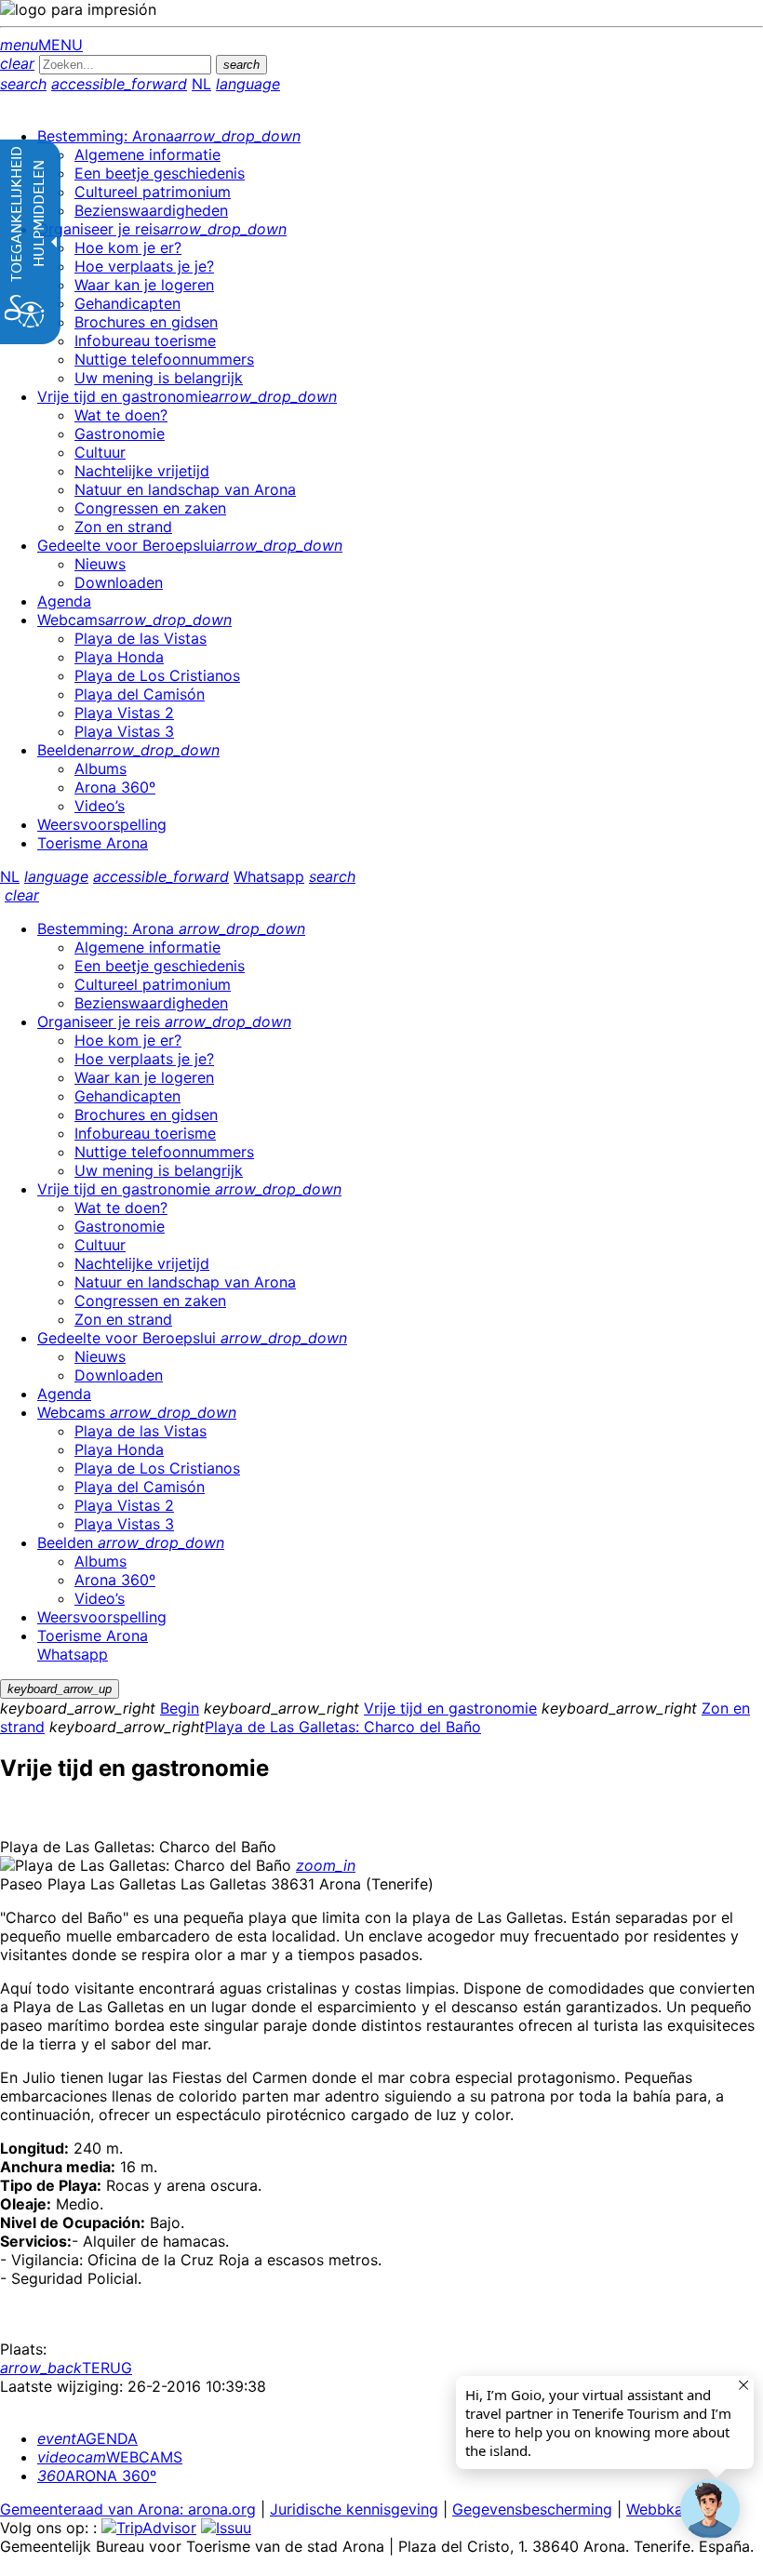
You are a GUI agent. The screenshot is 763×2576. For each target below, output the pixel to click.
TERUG (66, 2368)
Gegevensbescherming (532, 2509)
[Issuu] (226, 2528)
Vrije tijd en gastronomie (450, 1708)
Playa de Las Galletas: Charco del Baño (343, 1727)
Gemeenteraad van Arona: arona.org (128, 2509)
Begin (180, 1708)
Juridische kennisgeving (354, 2509)
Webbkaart (665, 2509)
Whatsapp (269, 876)
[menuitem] (169, 136)
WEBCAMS (110, 2457)
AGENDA (87, 2438)
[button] (710, 2509)
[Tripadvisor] (149, 2528)
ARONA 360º (97, 2476)
